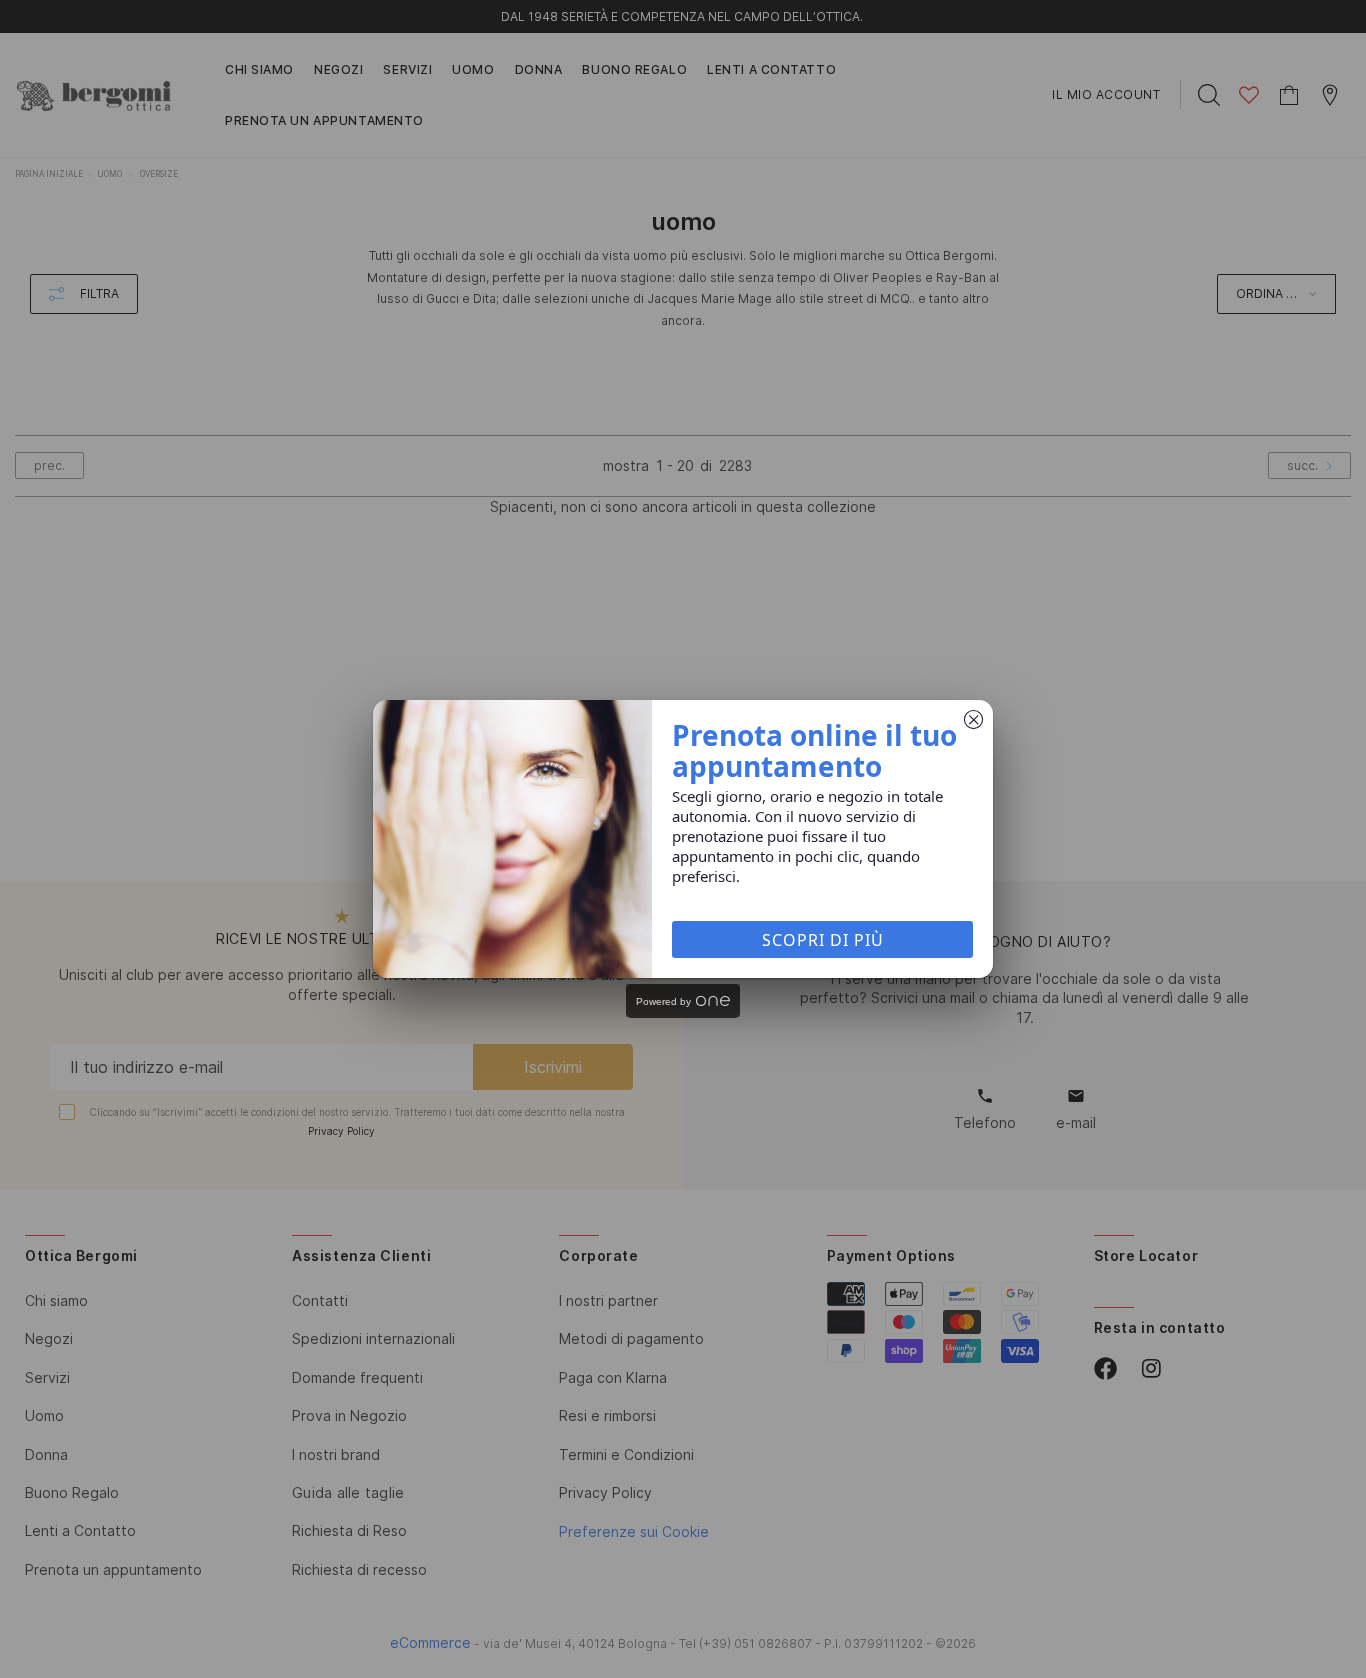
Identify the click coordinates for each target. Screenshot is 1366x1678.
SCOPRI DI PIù (823, 940)
